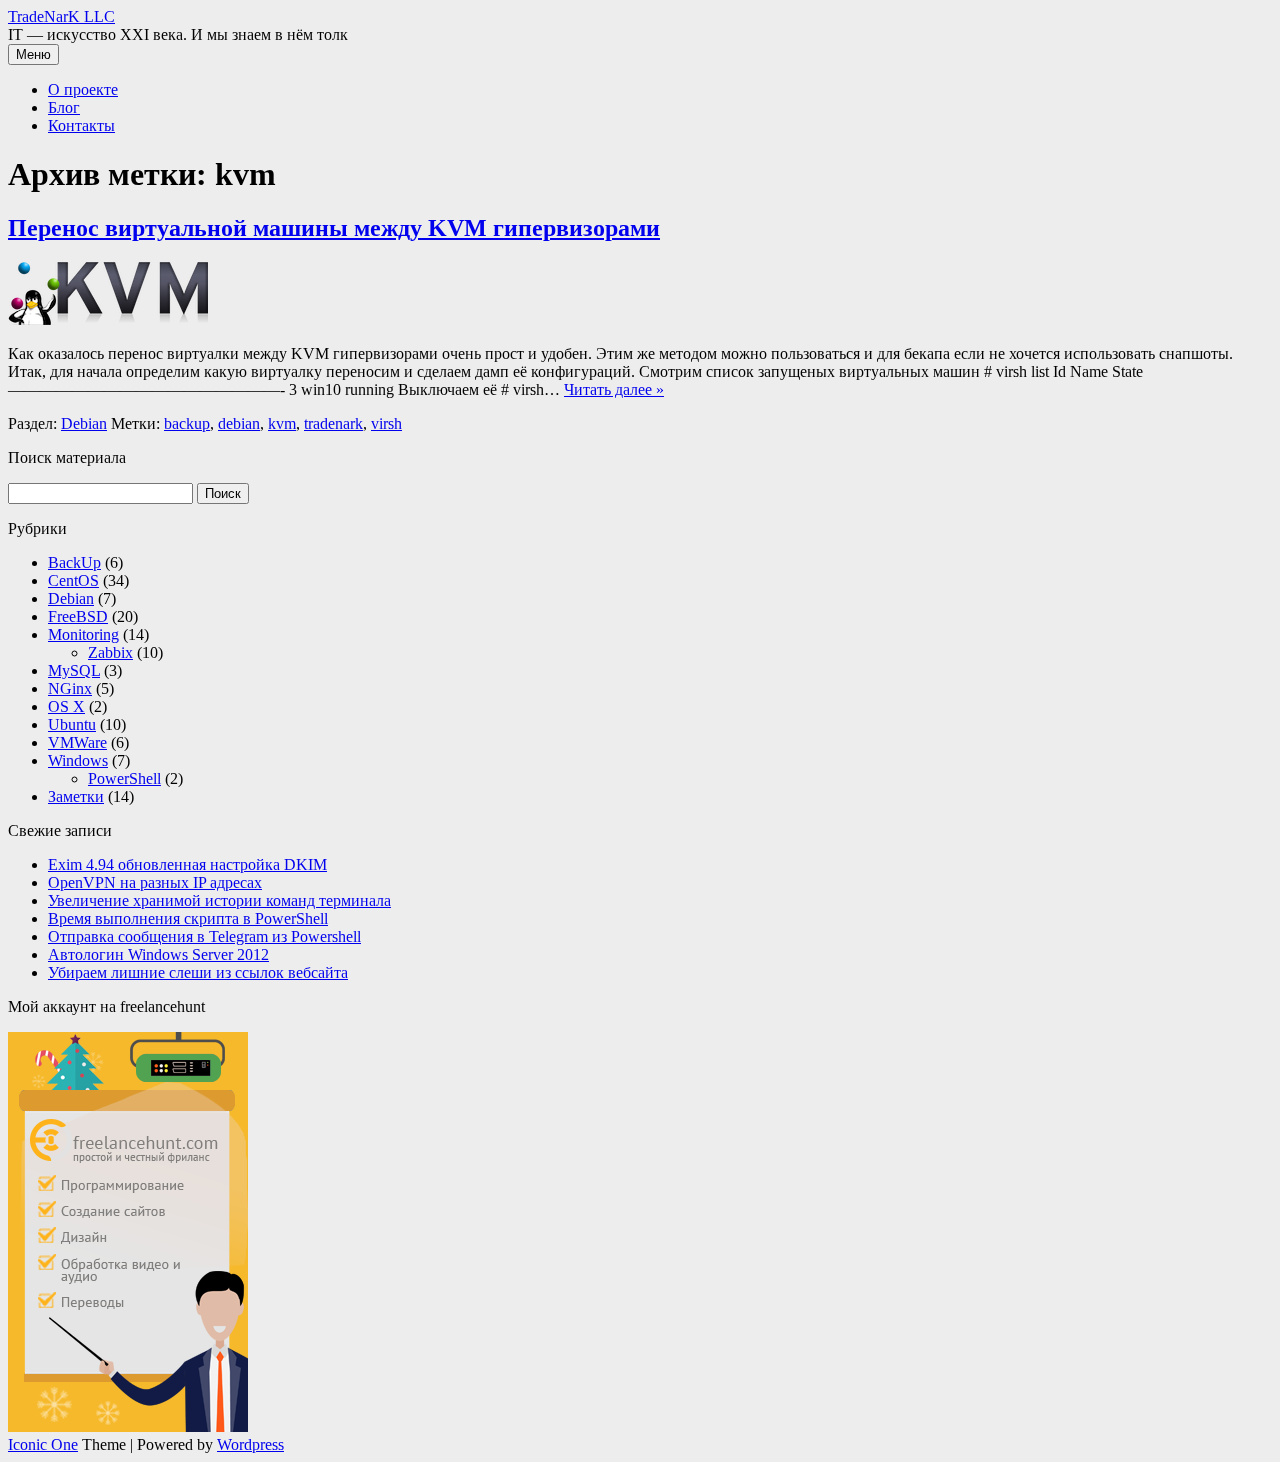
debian (239, 423)
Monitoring (83, 634)
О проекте (83, 89)
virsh (386, 423)
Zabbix (110, 652)
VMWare (77, 742)
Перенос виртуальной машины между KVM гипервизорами (334, 228)
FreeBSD (78, 616)
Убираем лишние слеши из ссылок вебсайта (198, 972)
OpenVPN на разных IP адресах (155, 882)
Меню (33, 54)
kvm (282, 423)
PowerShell (124, 778)
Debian (84, 423)
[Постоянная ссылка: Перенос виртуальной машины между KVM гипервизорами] (108, 319)
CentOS (73, 580)
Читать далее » (614, 389)
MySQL (74, 670)
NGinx (70, 688)
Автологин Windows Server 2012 (158, 954)
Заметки (76, 796)
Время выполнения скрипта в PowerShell (188, 918)
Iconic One (43, 1444)
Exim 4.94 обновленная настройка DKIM (187, 864)
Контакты (81, 125)
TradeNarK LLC (61, 16)
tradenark (333, 423)
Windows (78, 760)
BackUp (74, 562)
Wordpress (250, 1444)
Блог (64, 107)
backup (187, 423)
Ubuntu (72, 724)
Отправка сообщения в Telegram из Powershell (204, 936)
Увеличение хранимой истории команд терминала (219, 900)
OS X (66, 706)
